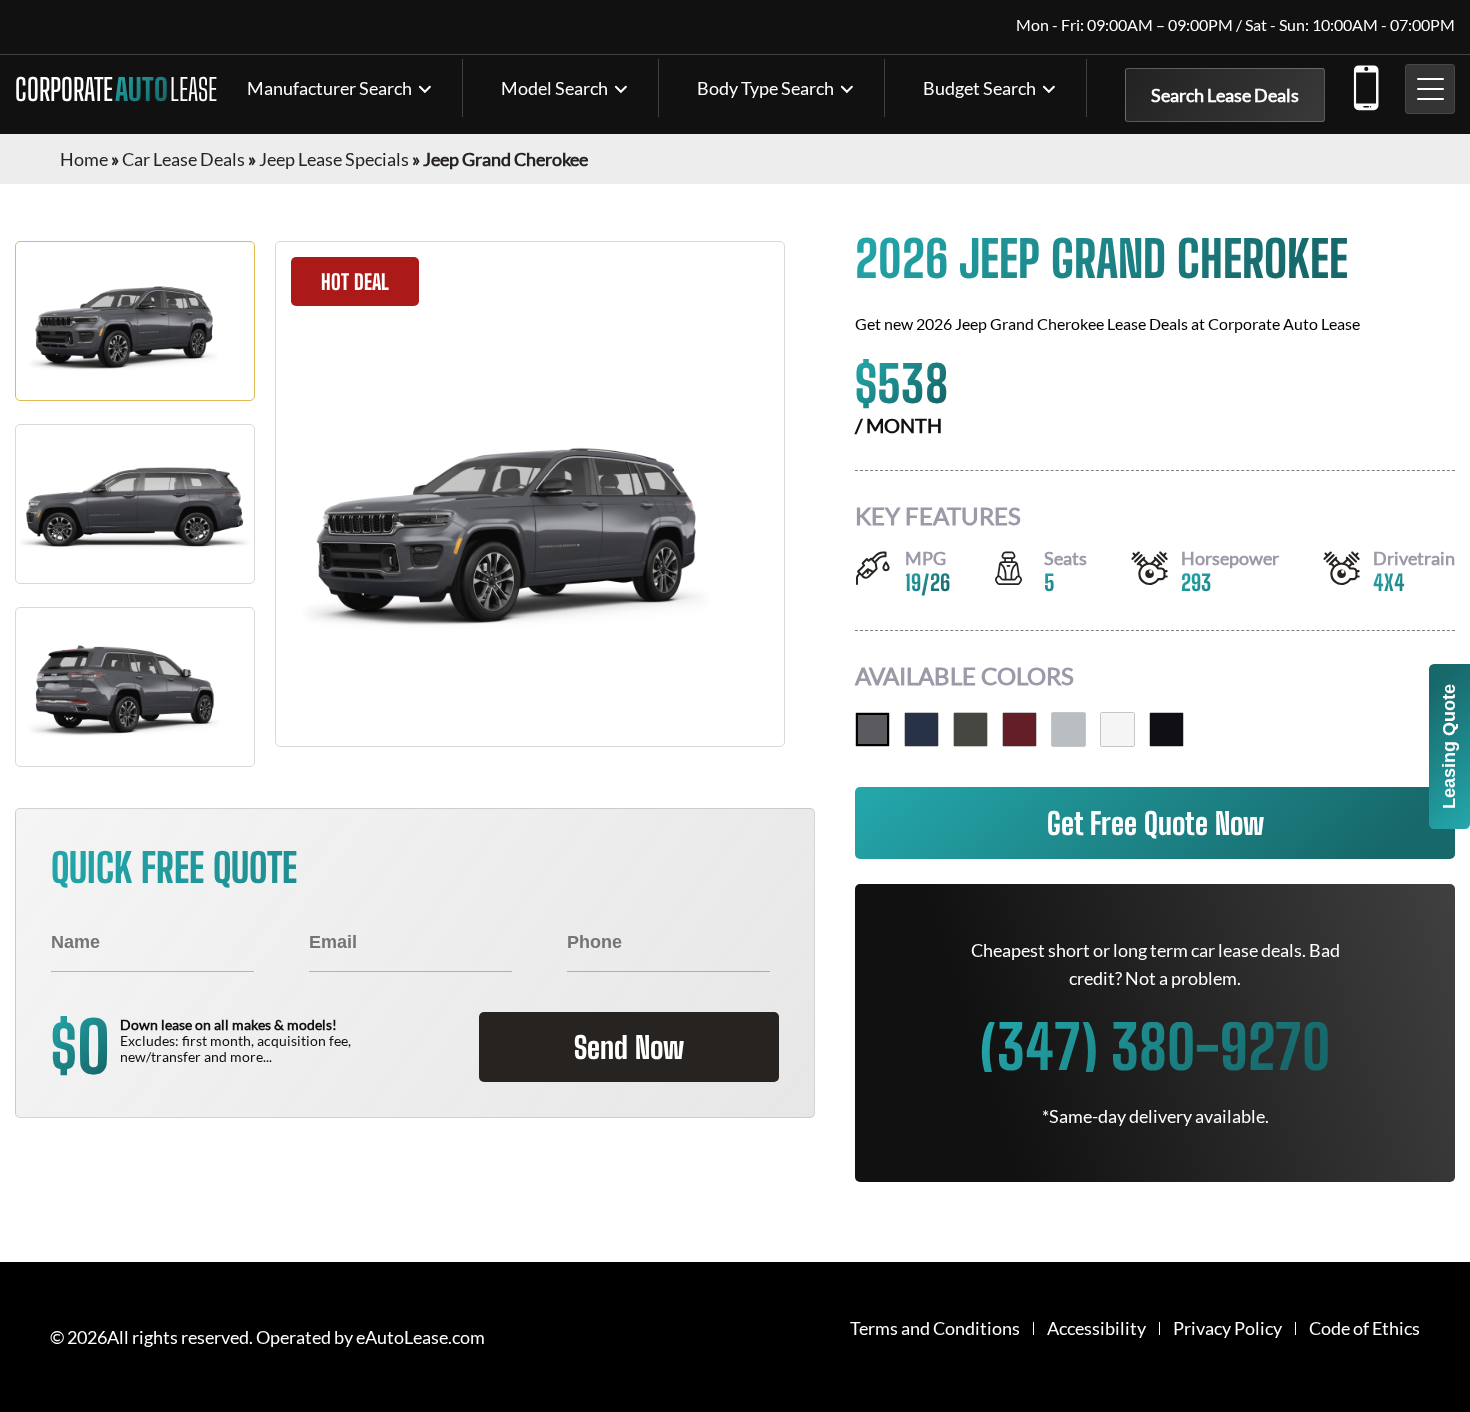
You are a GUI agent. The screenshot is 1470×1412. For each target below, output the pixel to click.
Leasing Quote (1449, 746)
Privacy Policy (1227, 1328)
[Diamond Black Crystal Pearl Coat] (1166, 729)
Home (84, 159)
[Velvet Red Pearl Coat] (1019, 729)
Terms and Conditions (935, 1328)
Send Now (629, 1047)
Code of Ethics (1364, 1328)
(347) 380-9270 (1365, 84)
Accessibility (1096, 1328)
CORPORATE (116, 89)
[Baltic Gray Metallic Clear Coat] (872, 729)
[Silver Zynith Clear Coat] (1068, 729)
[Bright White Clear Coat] (1117, 729)
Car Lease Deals (183, 159)
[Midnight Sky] (921, 729)
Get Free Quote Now (1155, 823)
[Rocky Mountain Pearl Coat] (970, 729)
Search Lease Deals (1225, 95)
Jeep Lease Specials (334, 159)
